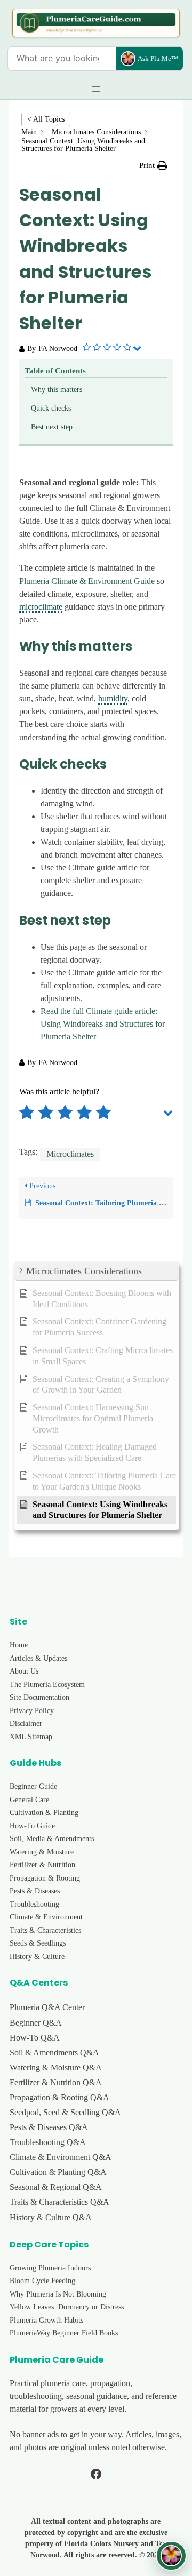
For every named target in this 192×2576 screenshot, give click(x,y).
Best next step (52, 427)
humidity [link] (113, 698)
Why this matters (57, 390)
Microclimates (70, 1154)
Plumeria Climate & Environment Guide (87, 581)
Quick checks (51, 408)
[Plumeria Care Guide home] (96, 23)
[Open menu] (96, 89)
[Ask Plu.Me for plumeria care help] (171, 2556)
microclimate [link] (41, 607)
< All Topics (46, 119)
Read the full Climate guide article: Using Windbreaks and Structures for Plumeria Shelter (103, 1024)
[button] (153, 166)
